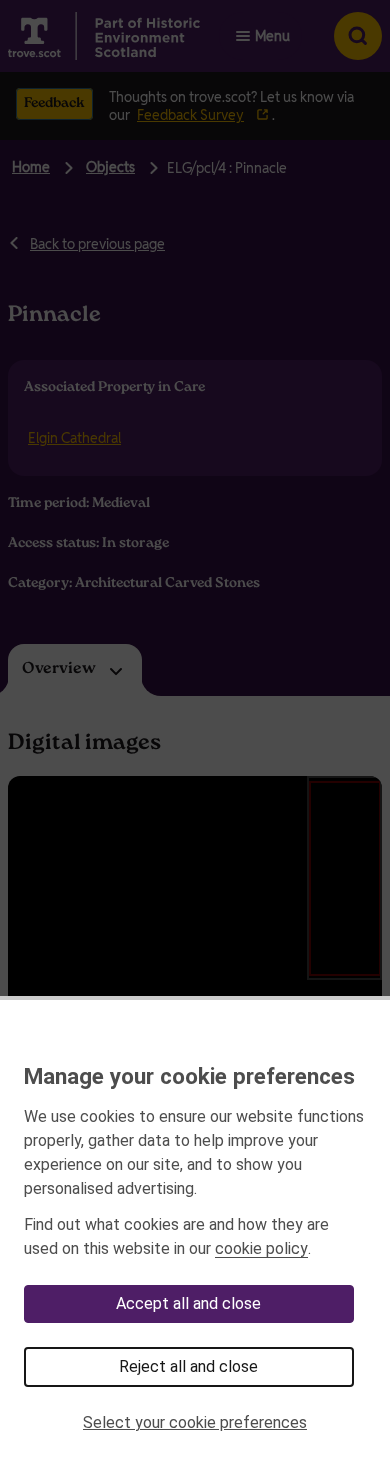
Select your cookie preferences (195, 1422)
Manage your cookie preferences (189, 1076)
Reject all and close (188, 1366)
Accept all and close (188, 1303)
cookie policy (261, 1248)
